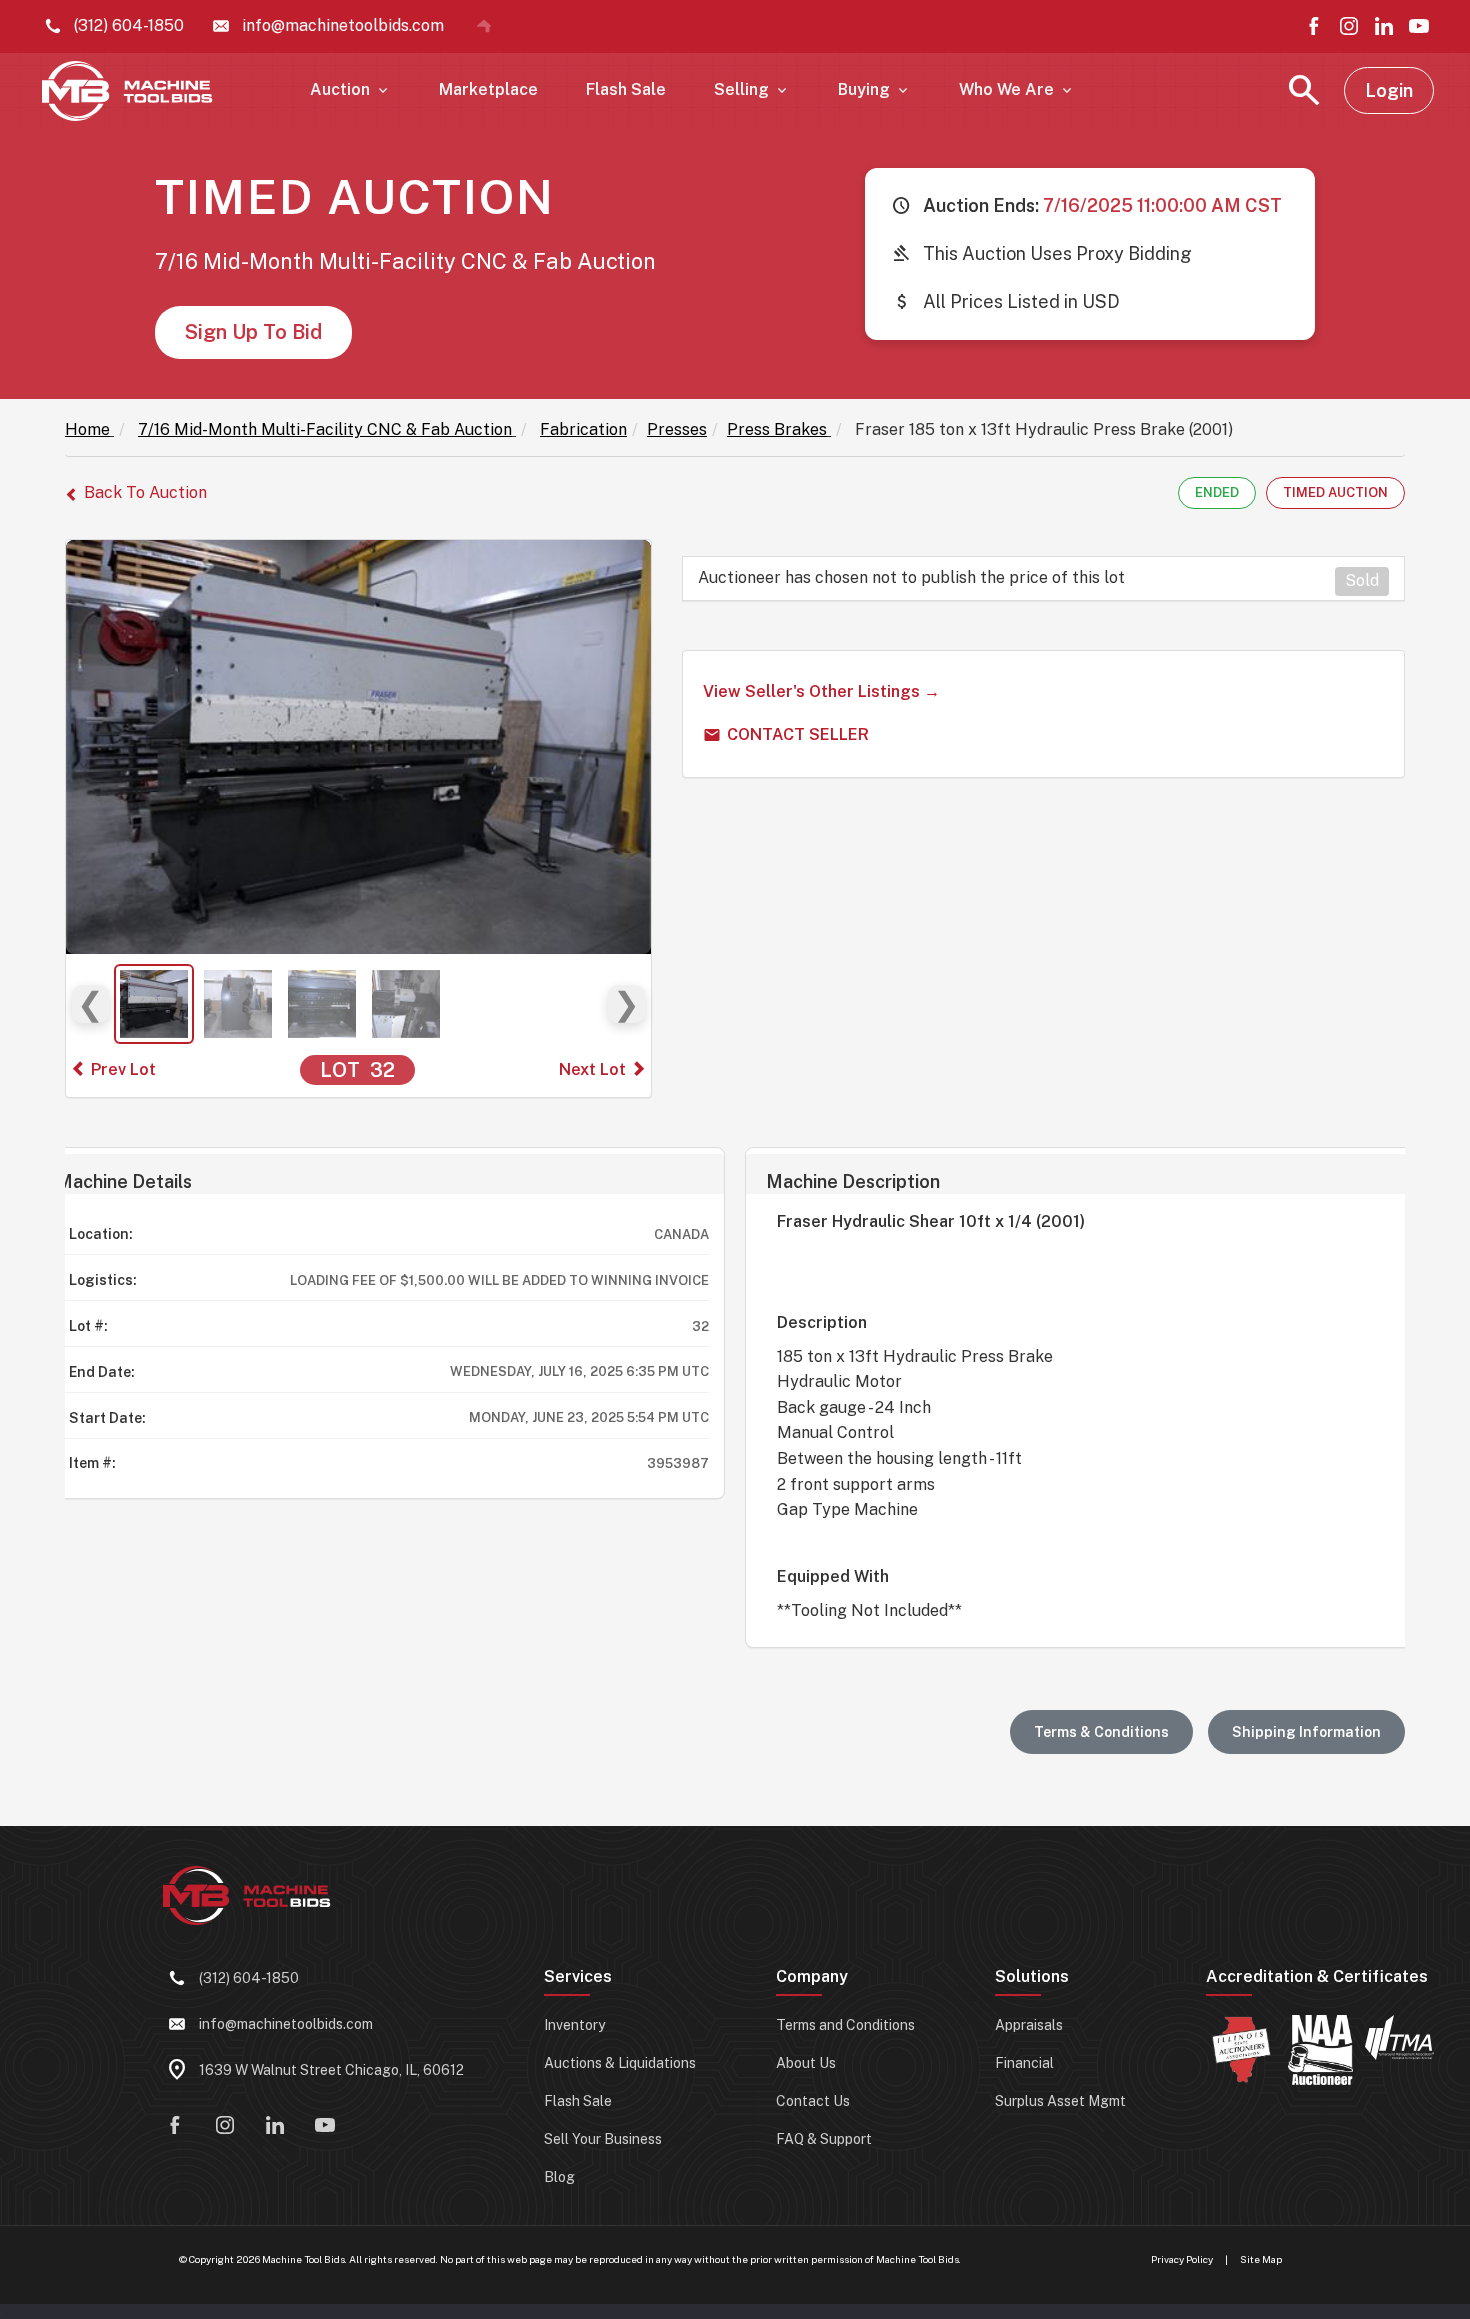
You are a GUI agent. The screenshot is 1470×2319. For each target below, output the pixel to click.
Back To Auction (145, 492)
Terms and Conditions (845, 2025)
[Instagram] (1349, 26)
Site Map (1261, 2259)
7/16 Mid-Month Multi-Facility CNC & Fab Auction (325, 429)
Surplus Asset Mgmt (1060, 2101)
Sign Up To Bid (253, 332)
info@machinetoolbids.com (286, 2024)
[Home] (484, 26)
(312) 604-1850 (249, 1978)
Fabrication (583, 429)
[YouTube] (1419, 26)
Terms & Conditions (1101, 1732)
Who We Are (1017, 90)
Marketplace (488, 89)
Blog (559, 2177)
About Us (806, 2063)
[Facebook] (1314, 26)
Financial (1024, 2063)
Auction (350, 90)
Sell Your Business (603, 2139)
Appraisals (1029, 2025)
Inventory (574, 2025)
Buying (874, 90)
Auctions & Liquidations (620, 2063)
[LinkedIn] (1384, 26)
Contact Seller (798, 734)
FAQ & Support (824, 2139)
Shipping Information (1306, 1732)
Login (1389, 90)
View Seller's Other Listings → (821, 691)
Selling (752, 90)
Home (87, 429)
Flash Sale (626, 89)
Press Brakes (777, 429)
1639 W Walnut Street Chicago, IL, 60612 (331, 2070)
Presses (677, 429)
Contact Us (813, 2101)
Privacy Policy (1182, 2259)
